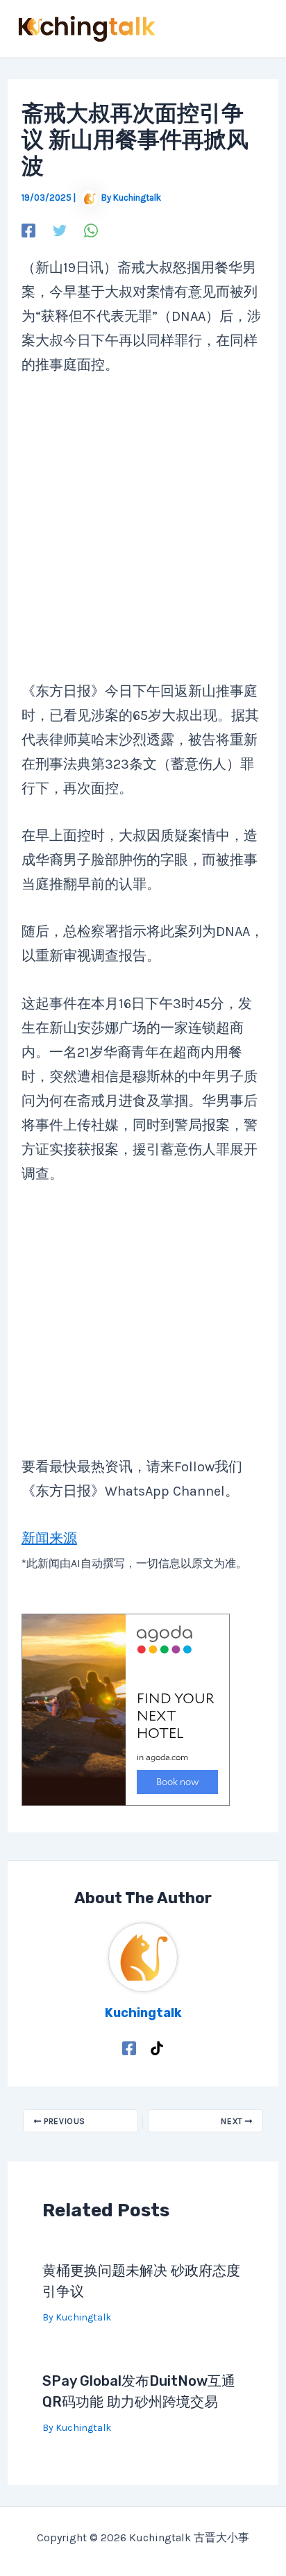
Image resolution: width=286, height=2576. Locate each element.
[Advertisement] (140, 537)
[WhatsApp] (91, 229)
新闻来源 (49, 1538)
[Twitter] (60, 229)
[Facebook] (28, 229)
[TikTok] (157, 2047)
